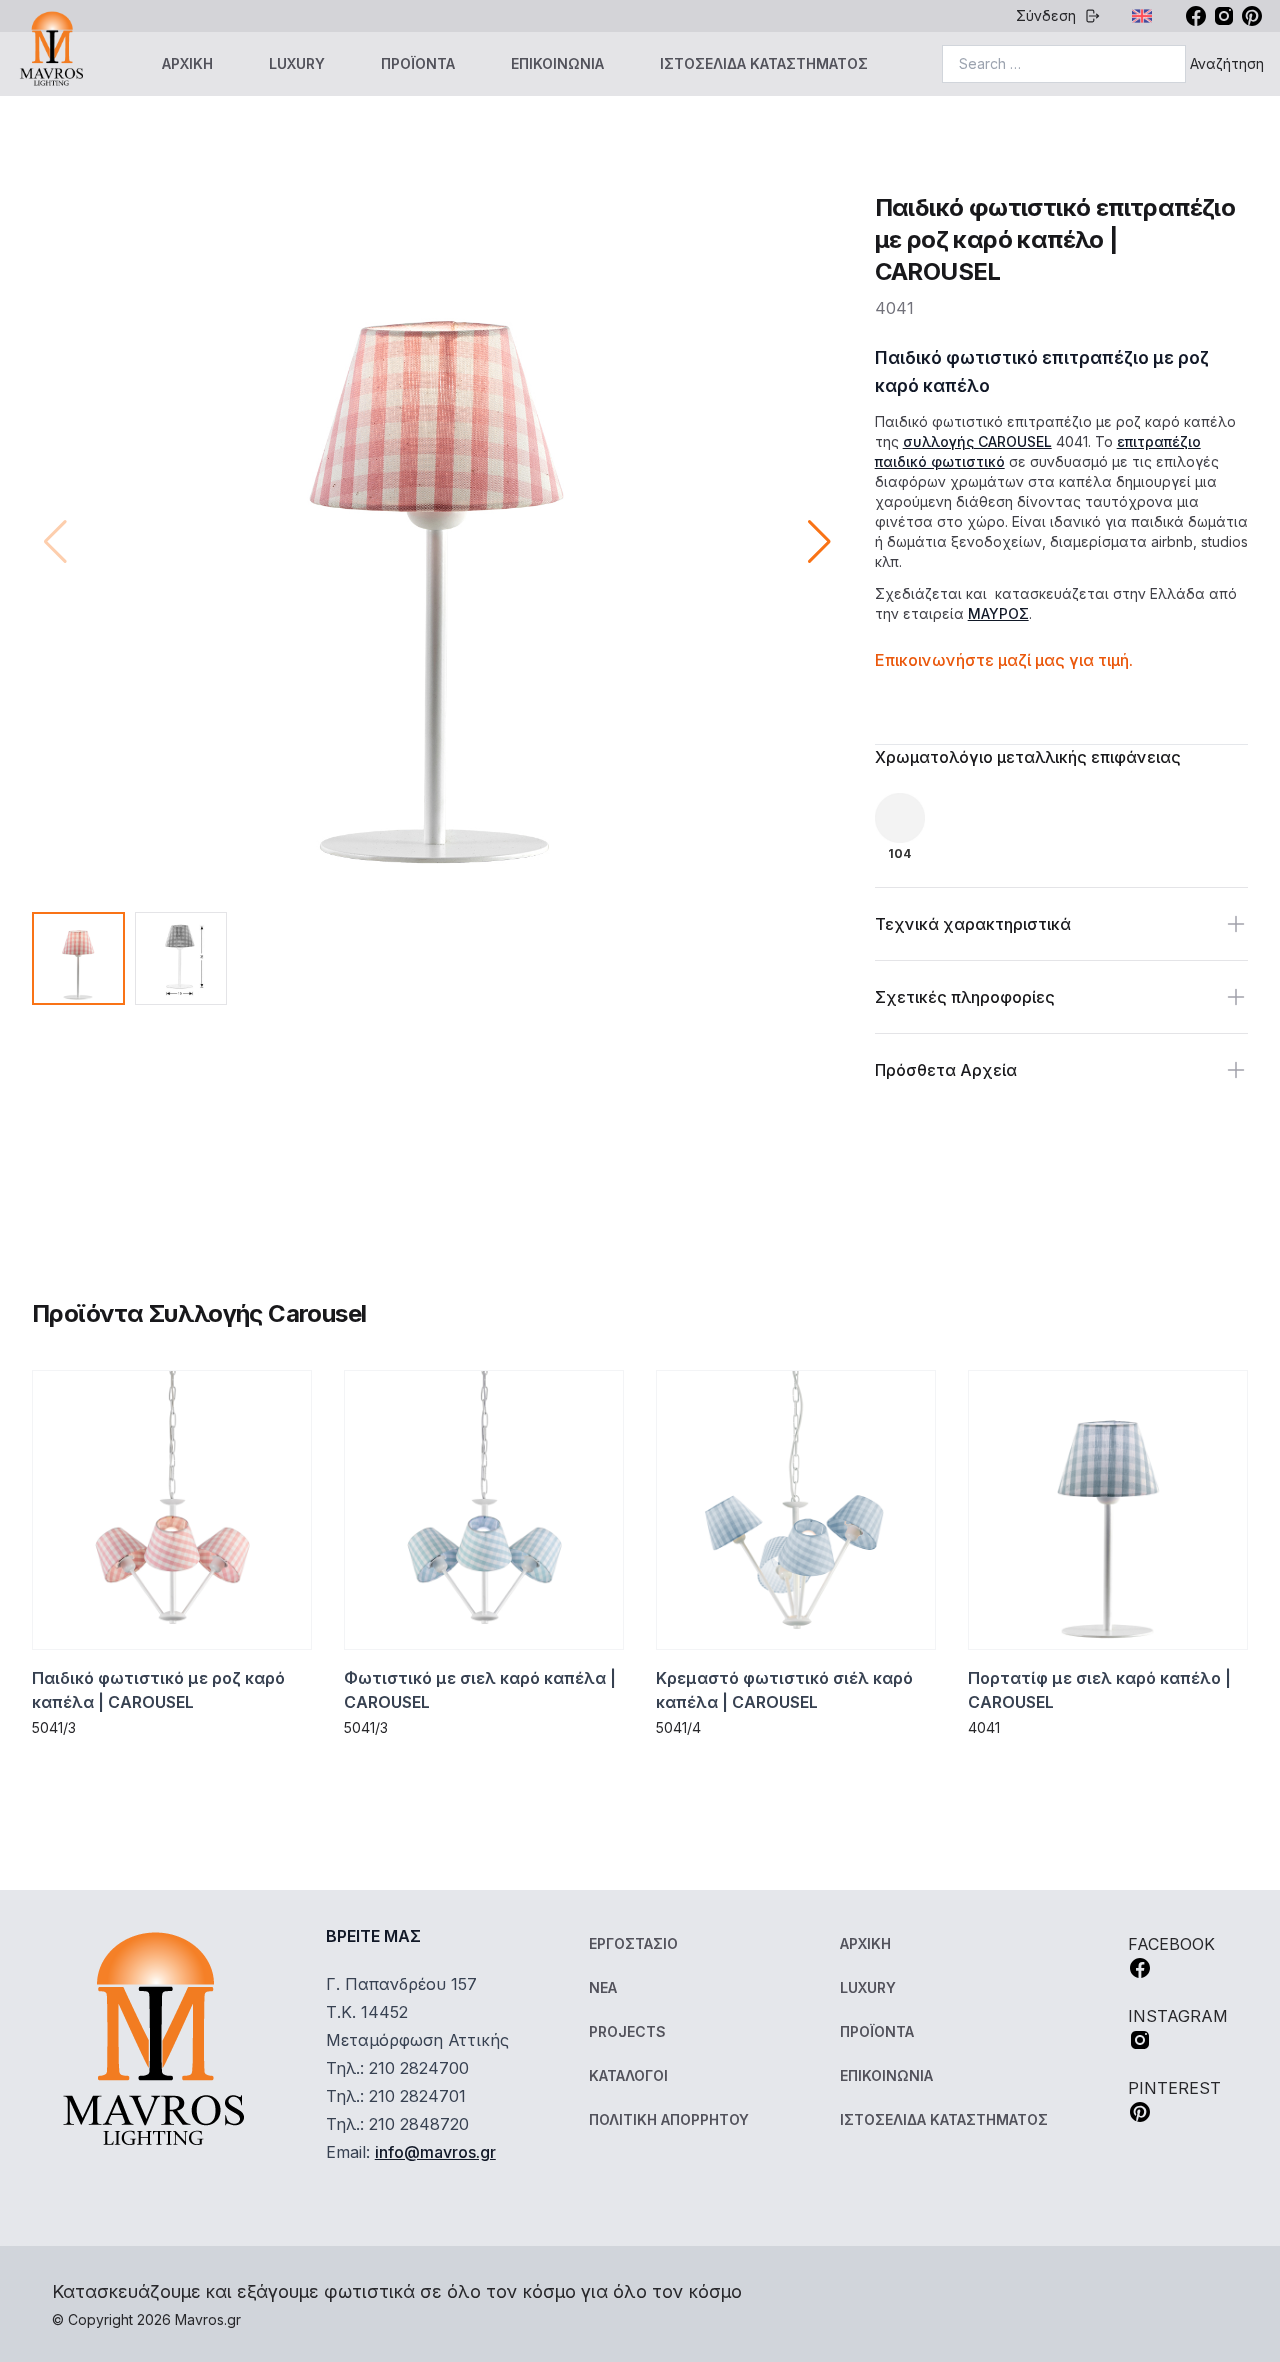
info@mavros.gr (435, 2152)
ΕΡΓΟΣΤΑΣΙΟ (633, 1943)
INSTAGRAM (1178, 2016)
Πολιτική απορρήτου (669, 2119)
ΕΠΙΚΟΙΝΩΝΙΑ (557, 63)
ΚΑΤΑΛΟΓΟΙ (628, 2075)
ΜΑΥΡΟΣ (998, 613)
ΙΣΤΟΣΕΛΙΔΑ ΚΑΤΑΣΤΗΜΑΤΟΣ (764, 63)
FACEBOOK (1171, 1944)
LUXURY (297, 63)
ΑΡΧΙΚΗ (187, 63)
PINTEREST (1174, 2088)
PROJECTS (627, 2031)
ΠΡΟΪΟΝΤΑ (418, 63)
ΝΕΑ (603, 1987)
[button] (819, 542)
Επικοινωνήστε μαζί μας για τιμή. (1004, 660)
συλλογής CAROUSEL (977, 441)
